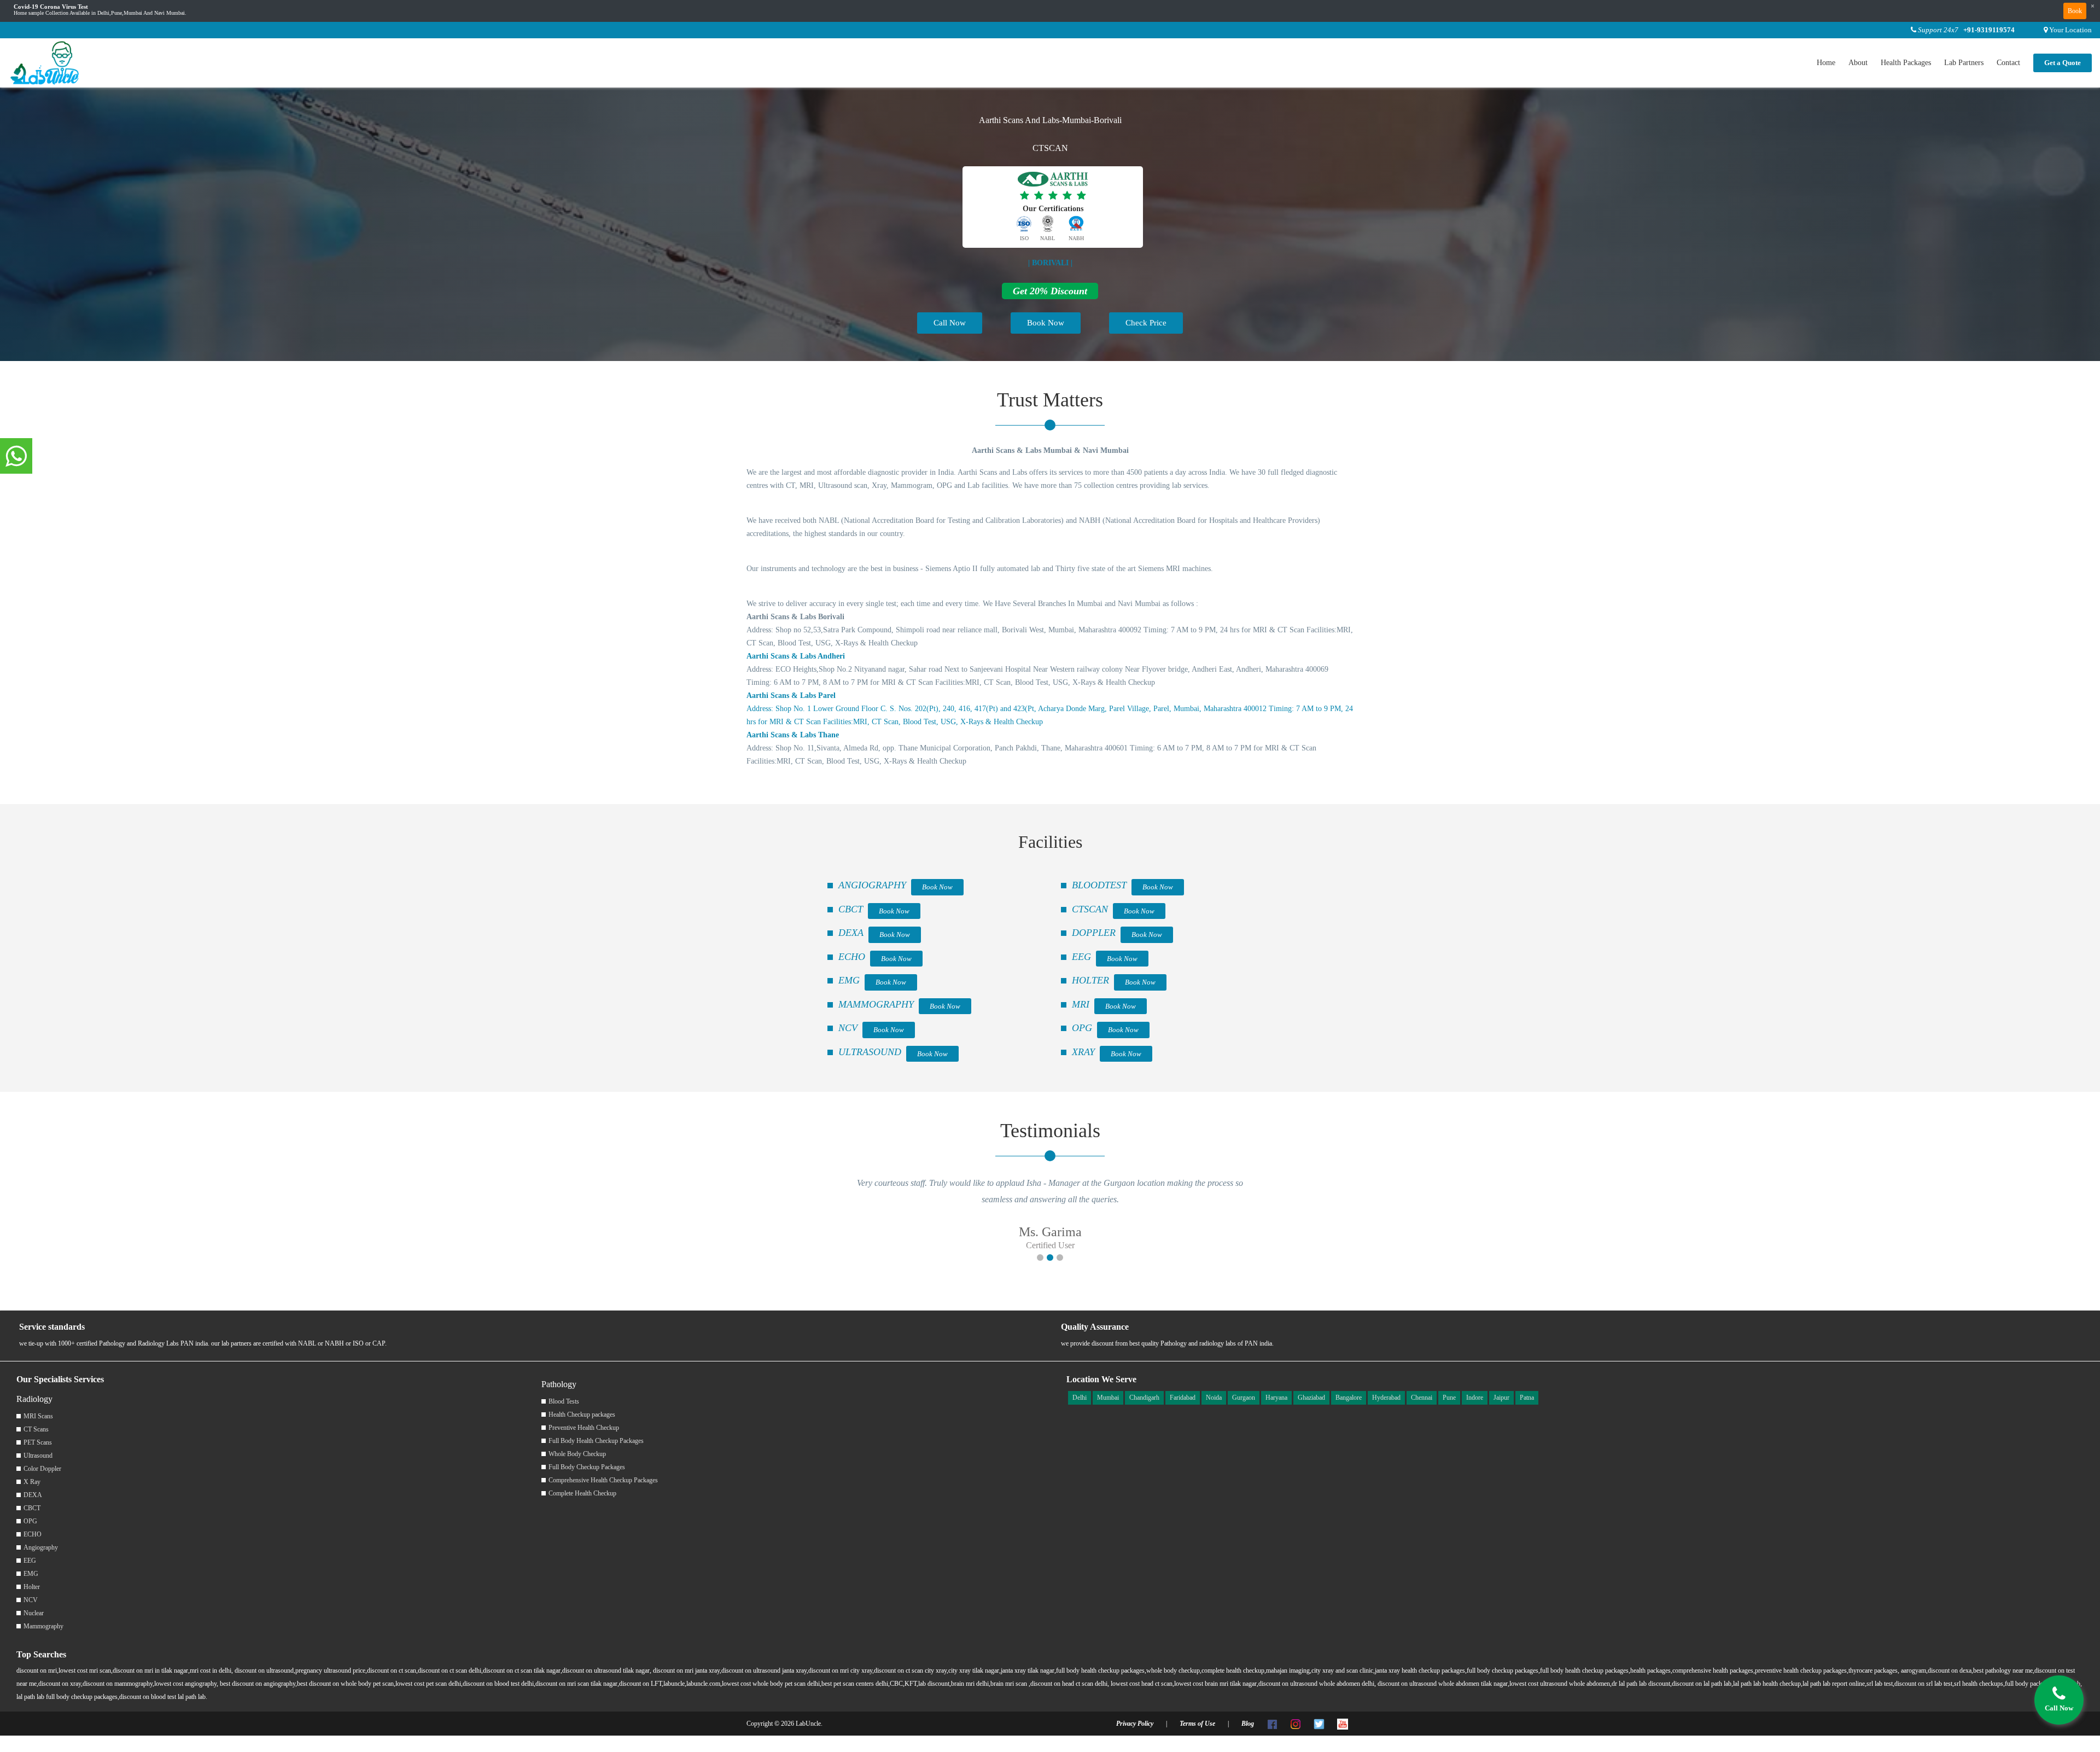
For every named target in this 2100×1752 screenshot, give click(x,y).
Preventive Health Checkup (584, 1428)
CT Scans (36, 1429)
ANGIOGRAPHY (872, 885)
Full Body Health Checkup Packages (596, 1441)
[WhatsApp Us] (16, 457)
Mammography (43, 1626)
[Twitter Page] (1319, 1724)
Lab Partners (1964, 63)
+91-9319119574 (1989, 30)
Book (2075, 11)
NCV (848, 1028)
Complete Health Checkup (582, 1493)
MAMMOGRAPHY (876, 1004)
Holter (32, 1587)
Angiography (41, 1547)
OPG (1082, 1028)
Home (1826, 63)
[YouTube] (1343, 1724)
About (1858, 63)
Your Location (2070, 30)
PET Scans (38, 1442)
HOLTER (1090, 980)
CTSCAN (1090, 909)
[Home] (45, 62)
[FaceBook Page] (1272, 1724)
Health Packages (1906, 63)
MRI (1081, 1004)
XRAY (1083, 1052)
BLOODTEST (1099, 885)
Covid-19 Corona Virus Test (51, 7)
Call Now (950, 323)
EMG (849, 980)
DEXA (851, 933)
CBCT (851, 909)
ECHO (852, 957)
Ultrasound (38, 1456)
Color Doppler (42, 1469)
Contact (2008, 63)
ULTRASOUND (870, 1052)
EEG (1081, 957)
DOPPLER (1094, 933)
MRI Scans (38, 1416)
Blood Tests (564, 1401)
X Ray (32, 1482)
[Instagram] (1296, 1724)
